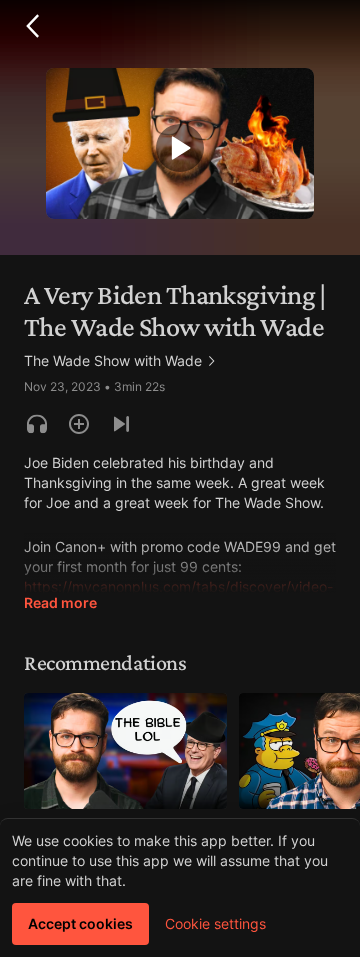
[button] (32, 26)
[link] (121, 361)
